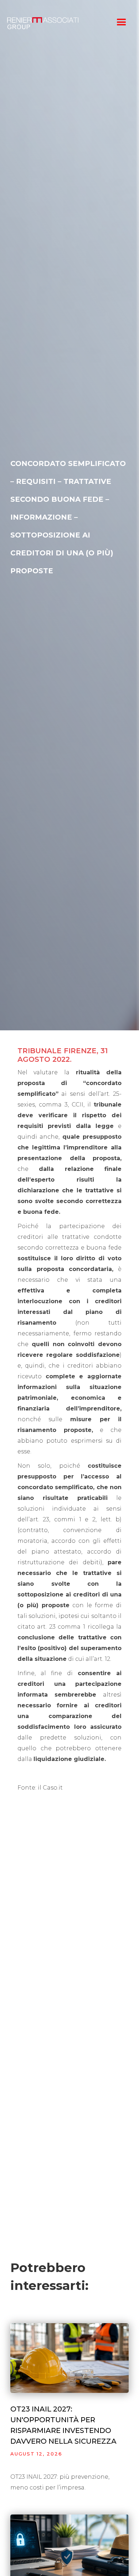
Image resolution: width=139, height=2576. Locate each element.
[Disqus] (69, 1949)
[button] (122, 23)
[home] (56, 23)
